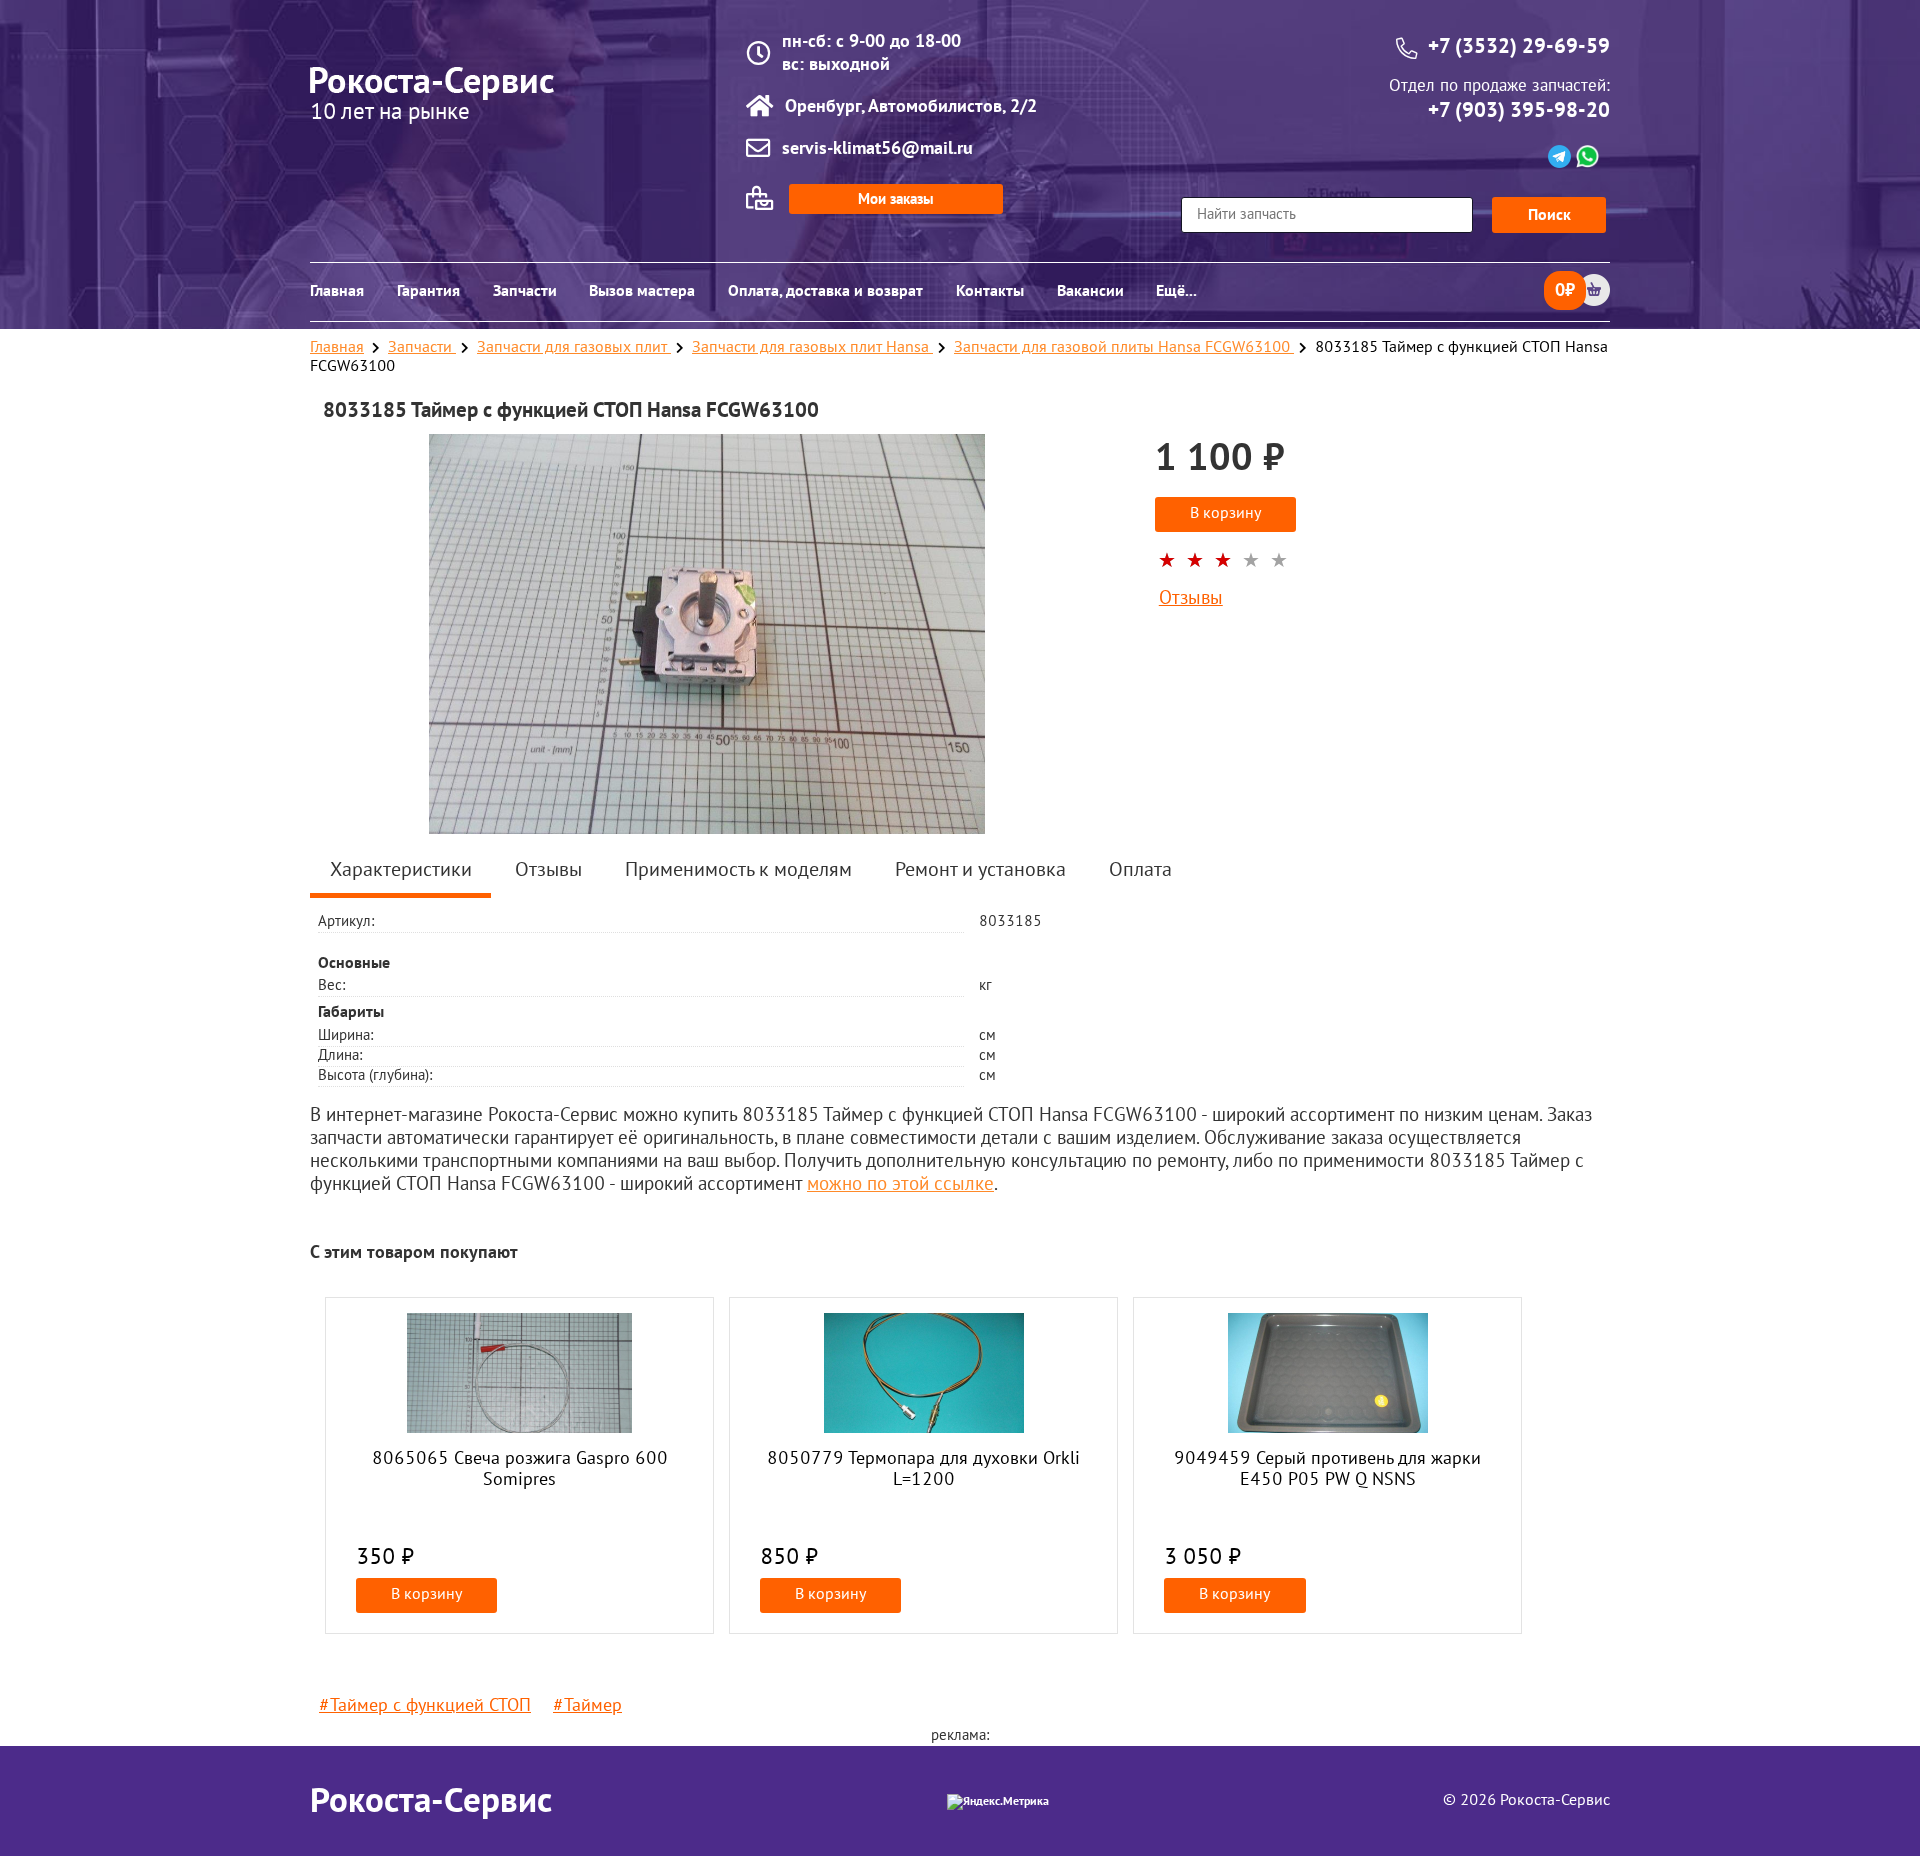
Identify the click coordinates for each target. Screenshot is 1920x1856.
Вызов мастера (642, 291)
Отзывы (1191, 599)
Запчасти (525, 291)
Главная (337, 291)
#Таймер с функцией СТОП (425, 1706)
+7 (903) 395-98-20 (1519, 110)
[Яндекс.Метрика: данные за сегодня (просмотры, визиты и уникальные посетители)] (998, 1802)
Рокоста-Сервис (431, 1801)
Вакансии (1090, 291)
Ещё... (1176, 291)
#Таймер (587, 1706)
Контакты (990, 291)
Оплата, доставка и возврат (825, 291)
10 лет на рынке (390, 113)
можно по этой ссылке (900, 1185)
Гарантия (428, 291)
